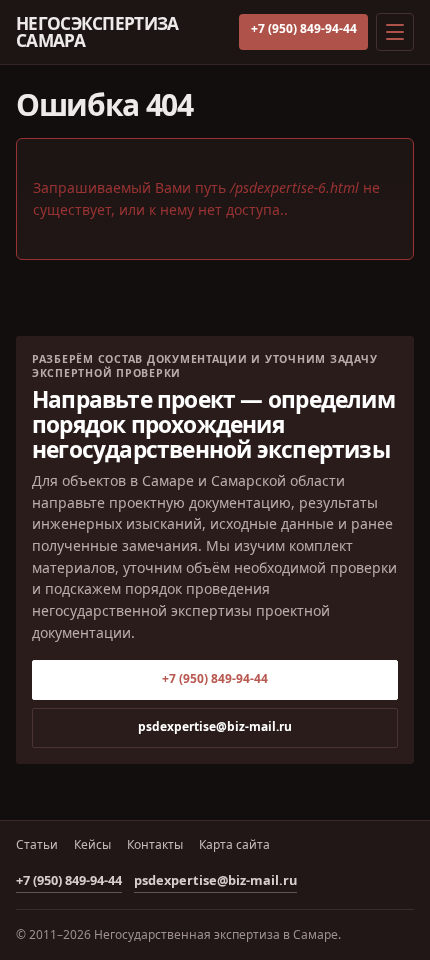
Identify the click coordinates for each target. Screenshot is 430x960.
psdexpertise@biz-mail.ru (215, 726)
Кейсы (92, 845)
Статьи (37, 845)
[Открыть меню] (395, 32)
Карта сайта (234, 845)
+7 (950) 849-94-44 (304, 28)
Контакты (155, 845)
